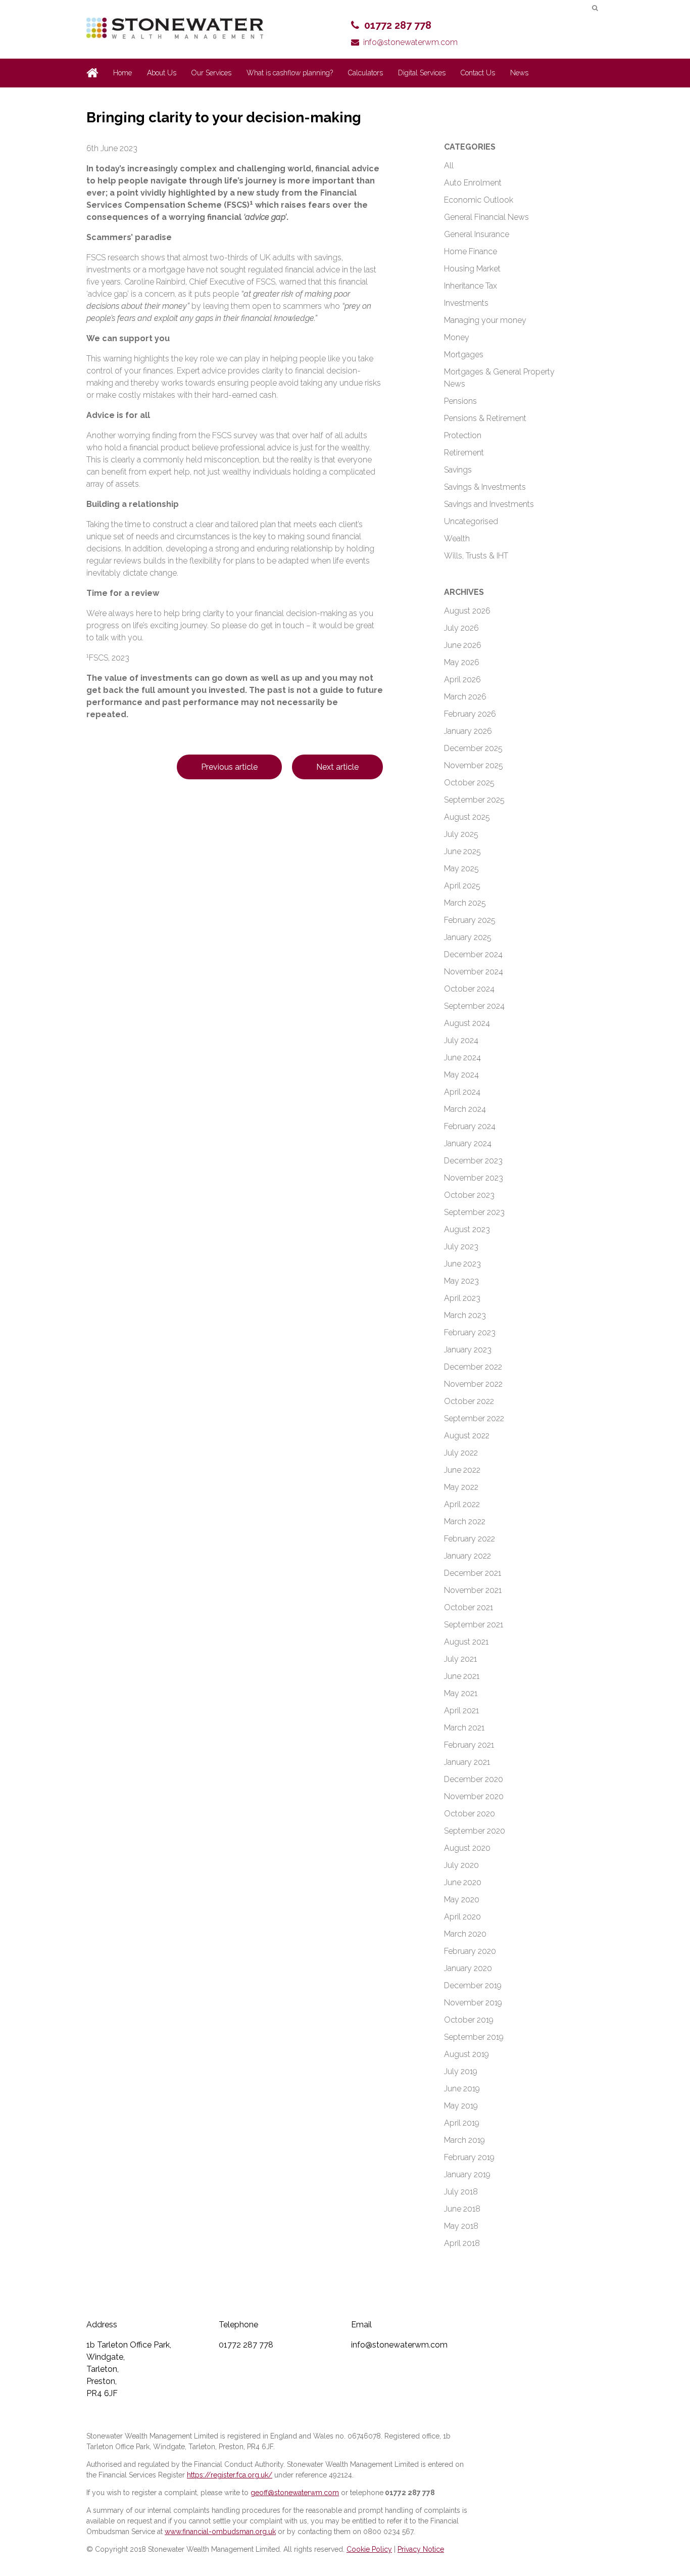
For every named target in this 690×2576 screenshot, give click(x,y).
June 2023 (462, 1264)
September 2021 (474, 1625)
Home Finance (471, 251)
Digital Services (422, 73)
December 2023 (473, 1161)
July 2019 (461, 2071)
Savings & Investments (485, 487)
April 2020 (462, 1917)
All (449, 166)
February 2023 (470, 1332)
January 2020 (468, 1968)
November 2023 (474, 1178)
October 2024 (469, 989)
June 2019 (462, 2089)
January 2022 (467, 1556)
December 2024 (473, 954)
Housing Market (472, 269)
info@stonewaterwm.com (410, 42)
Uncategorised (471, 521)
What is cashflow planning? (290, 73)
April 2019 (462, 2123)
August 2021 (466, 1642)
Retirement (464, 453)
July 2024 (461, 1040)
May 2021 (461, 1693)
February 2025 (470, 920)
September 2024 (474, 1006)
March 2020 (465, 1934)
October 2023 (469, 1195)
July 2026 (461, 628)
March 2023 (465, 1315)
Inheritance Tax (471, 286)
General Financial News (486, 217)
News (519, 73)
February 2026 (470, 714)
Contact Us (478, 73)
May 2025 (461, 869)
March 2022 (465, 1521)
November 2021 (473, 1590)
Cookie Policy (369, 2549)
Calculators (365, 73)
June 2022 (462, 1470)
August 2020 (467, 1848)
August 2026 (467, 611)
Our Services (211, 73)
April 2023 (462, 1298)
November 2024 (474, 972)
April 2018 (462, 2243)
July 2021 (460, 1659)
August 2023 (467, 1229)
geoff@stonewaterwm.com (295, 2493)
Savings (458, 470)
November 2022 (473, 1384)
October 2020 (470, 1814)
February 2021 (469, 1745)
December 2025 (473, 748)
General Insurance (477, 234)
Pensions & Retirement (485, 418)
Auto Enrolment (473, 183)
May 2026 (462, 662)
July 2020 (461, 1865)
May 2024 (461, 1075)
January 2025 (468, 937)
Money (457, 337)
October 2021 (469, 1607)
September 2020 (475, 1831)
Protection (463, 435)
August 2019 (466, 2054)
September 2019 (474, 2037)
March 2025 (465, 903)
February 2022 (470, 1539)
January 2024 (468, 1143)
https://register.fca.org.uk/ (230, 2475)
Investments (466, 303)
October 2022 (469, 1401)
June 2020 (463, 1882)
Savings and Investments (489, 504)
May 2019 (461, 2106)
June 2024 (462, 1058)
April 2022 (462, 1504)
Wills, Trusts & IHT (476, 556)
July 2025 (461, 834)
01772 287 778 (398, 25)
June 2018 (462, 2209)
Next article (337, 767)
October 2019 (469, 2020)
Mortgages (464, 355)
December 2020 (474, 1779)
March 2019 (464, 2140)
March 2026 (465, 697)
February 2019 (469, 2157)
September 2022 (474, 1418)
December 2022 (473, 1367)
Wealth (457, 538)
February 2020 (470, 1951)
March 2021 (464, 1728)
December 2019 (473, 1985)
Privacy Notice (421, 2549)
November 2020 (474, 1796)
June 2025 (462, 851)
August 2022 (467, 1436)
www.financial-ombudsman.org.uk (220, 2532)
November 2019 (473, 2003)
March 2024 (465, 1109)
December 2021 (473, 1573)
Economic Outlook (479, 200)
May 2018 (461, 2226)
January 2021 (467, 1762)
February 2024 (470, 1126)
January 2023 (468, 1350)
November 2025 (474, 765)
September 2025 (474, 800)
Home (122, 73)
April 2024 (462, 1092)
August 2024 (467, 1023)
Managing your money (485, 320)
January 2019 (467, 2174)
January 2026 (468, 731)
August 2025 (467, 817)
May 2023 (461, 1281)
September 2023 (474, 1212)
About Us (162, 73)
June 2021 (462, 1676)
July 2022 (461, 1453)
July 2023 (461, 1247)
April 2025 (462, 886)
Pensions (460, 401)
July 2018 (461, 2192)
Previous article (229, 767)
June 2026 (463, 645)
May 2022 (461, 1487)
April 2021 (461, 1711)
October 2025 (469, 783)
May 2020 (462, 1900)
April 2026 (462, 680)
